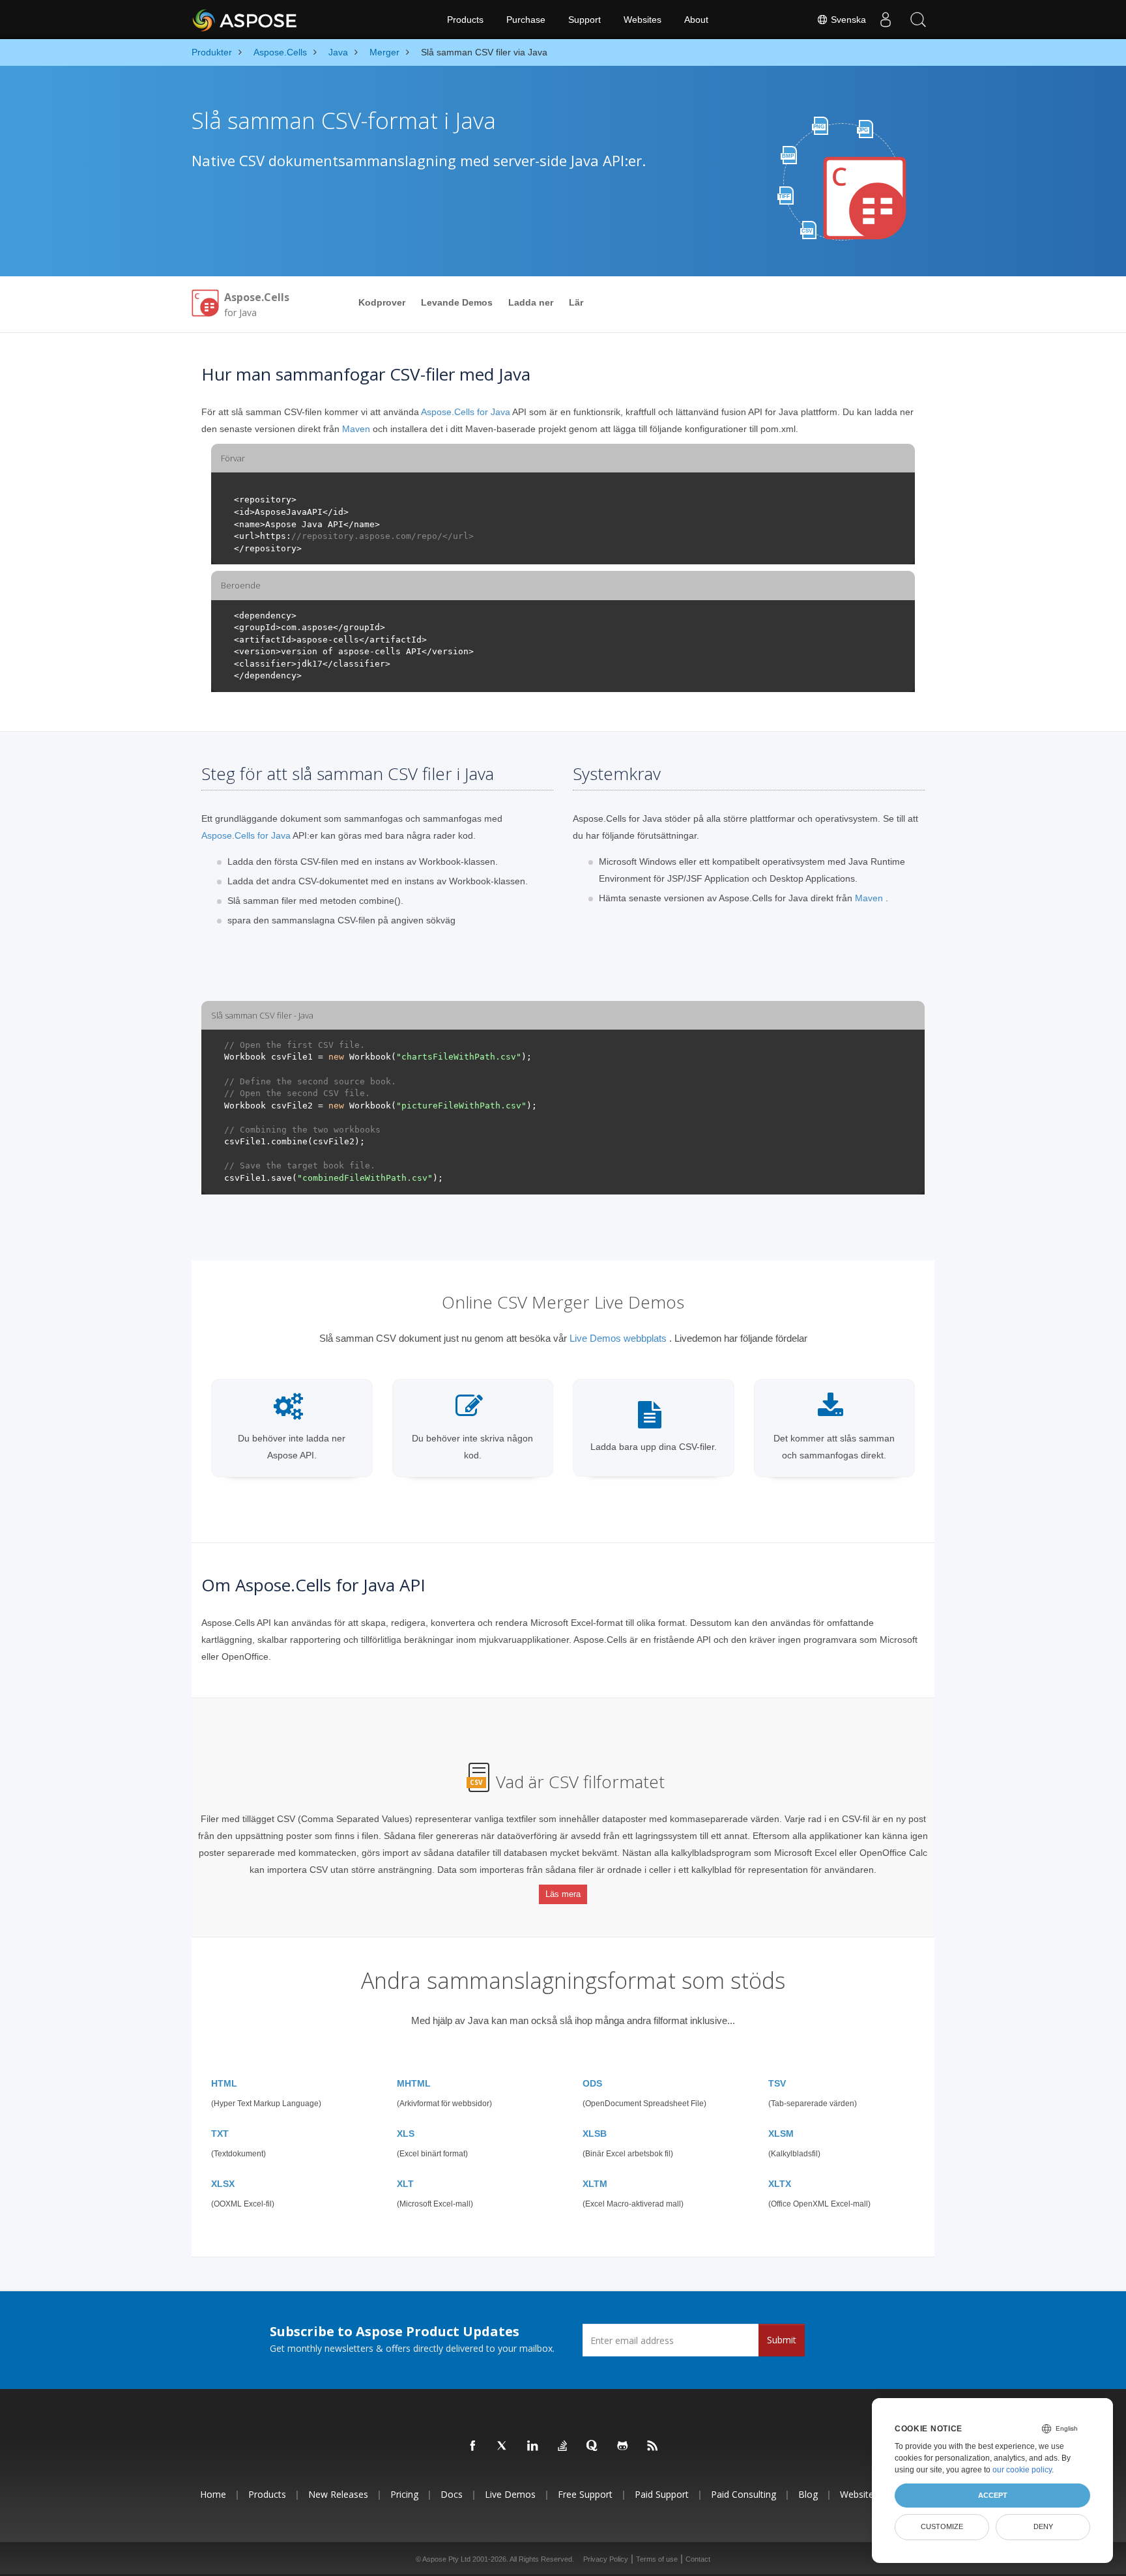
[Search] (918, 20)
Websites (642, 20)
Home (213, 2494)
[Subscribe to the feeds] (653, 2446)
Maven (356, 429)
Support (585, 20)
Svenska (847, 20)
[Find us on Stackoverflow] (563, 2446)
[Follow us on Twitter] (503, 2446)
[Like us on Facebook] (473, 2446)
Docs (452, 2494)
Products (465, 20)
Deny (1043, 2526)
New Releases (338, 2494)
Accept (993, 2495)
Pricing (404, 2494)
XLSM (781, 2134)
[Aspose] (245, 20)
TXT (220, 2134)
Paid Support (662, 2494)
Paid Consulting (743, 2494)
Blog (808, 2494)
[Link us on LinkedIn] (533, 2446)
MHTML (414, 2083)
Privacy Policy (606, 2559)
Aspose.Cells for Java (466, 412)
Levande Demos (457, 302)
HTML (224, 2083)
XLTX (780, 2184)
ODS (592, 2083)
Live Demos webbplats (618, 1338)
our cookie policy (1022, 2470)
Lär (576, 302)
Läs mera (563, 1894)
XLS (406, 2134)
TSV (777, 2083)
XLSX (223, 2184)
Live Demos (510, 2494)
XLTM (595, 2184)
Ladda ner (531, 302)
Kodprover (382, 302)
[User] (886, 20)
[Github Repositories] (623, 2446)
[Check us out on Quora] (593, 2446)
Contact (698, 2559)
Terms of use (657, 2559)
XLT (405, 2184)
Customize (942, 2526)
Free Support (585, 2494)
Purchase (526, 20)
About (696, 20)
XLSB (595, 2134)
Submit (782, 2340)
